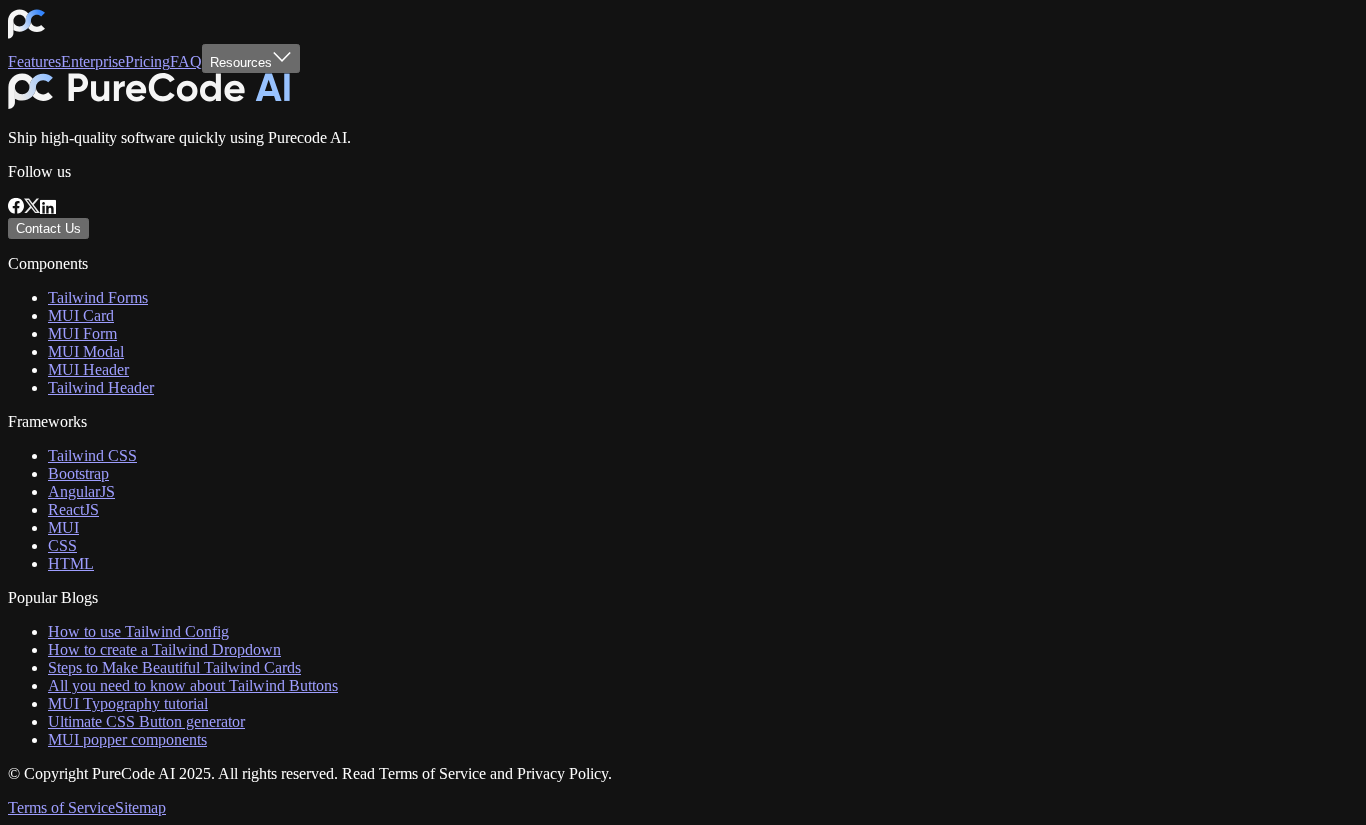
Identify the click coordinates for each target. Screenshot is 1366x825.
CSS (62, 545)
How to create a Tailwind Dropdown (164, 649)
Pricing (147, 61)
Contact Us (48, 228)
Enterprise (93, 61)
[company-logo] (26, 34)
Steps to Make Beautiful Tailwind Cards (174, 667)
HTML (71, 563)
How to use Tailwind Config (138, 631)
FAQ (186, 61)
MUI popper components (127, 739)
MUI (63, 527)
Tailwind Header (101, 387)
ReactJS (73, 509)
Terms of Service (61, 807)
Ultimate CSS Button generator (146, 721)
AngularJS (81, 491)
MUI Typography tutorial (128, 703)
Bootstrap (78, 473)
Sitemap (140, 807)
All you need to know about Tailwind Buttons (193, 685)
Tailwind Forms (98, 297)
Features (34, 61)
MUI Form (82, 333)
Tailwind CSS (92, 455)
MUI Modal (86, 351)
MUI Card (81, 315)
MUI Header (88, 369)
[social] (16, 208)
